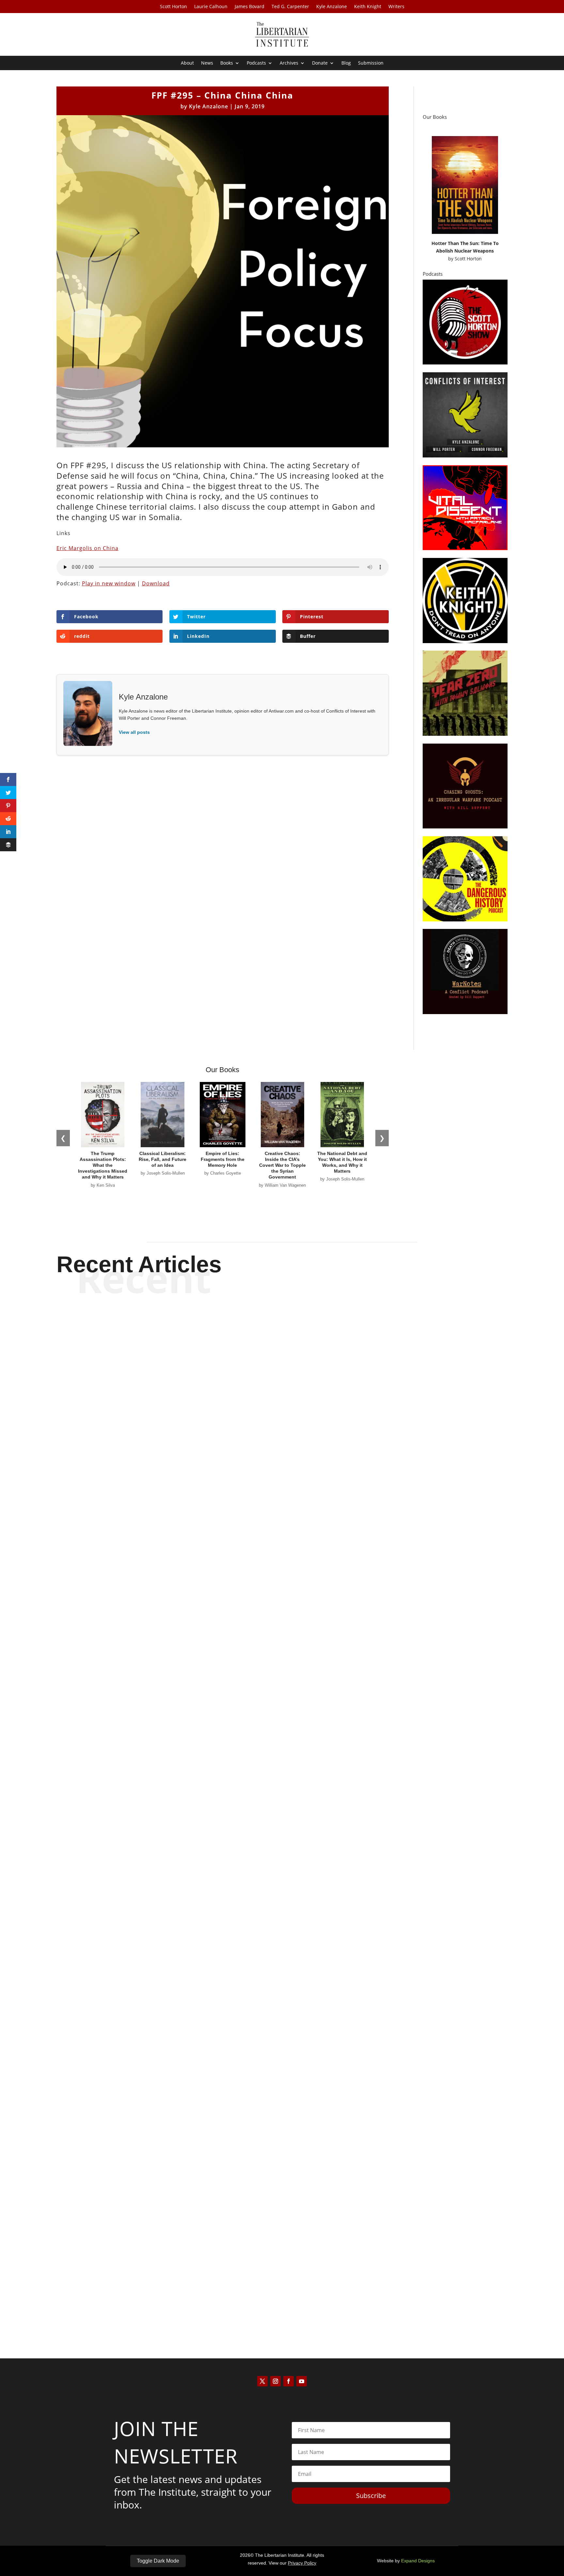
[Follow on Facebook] (289, 2381)
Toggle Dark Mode (158, 2561)
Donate (320, 63)
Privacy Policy (302, 2563)
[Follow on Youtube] (302, 2381)
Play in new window (109, 583)
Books (227, 63)
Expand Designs (418, 2561)
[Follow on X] (262, 2381)
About (187, 63)
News (207, 63)
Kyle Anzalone (332, 7)
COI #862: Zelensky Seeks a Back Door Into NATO (282, 1950)
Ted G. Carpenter (290, 7)
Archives (289, 63)
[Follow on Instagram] (275, 2381)
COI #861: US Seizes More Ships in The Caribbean (282, 2289)
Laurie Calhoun (211, 7)
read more (282, 1634)
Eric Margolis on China (87, 548)
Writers (396, 7)
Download (156, 583)
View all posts (134, 732)
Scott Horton (173, 7)
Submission (371, 63)
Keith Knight (368, 7)
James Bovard (250, 7)
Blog (346, 63)
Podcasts (256, 63)
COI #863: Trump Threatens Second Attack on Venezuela (282, 1611)
